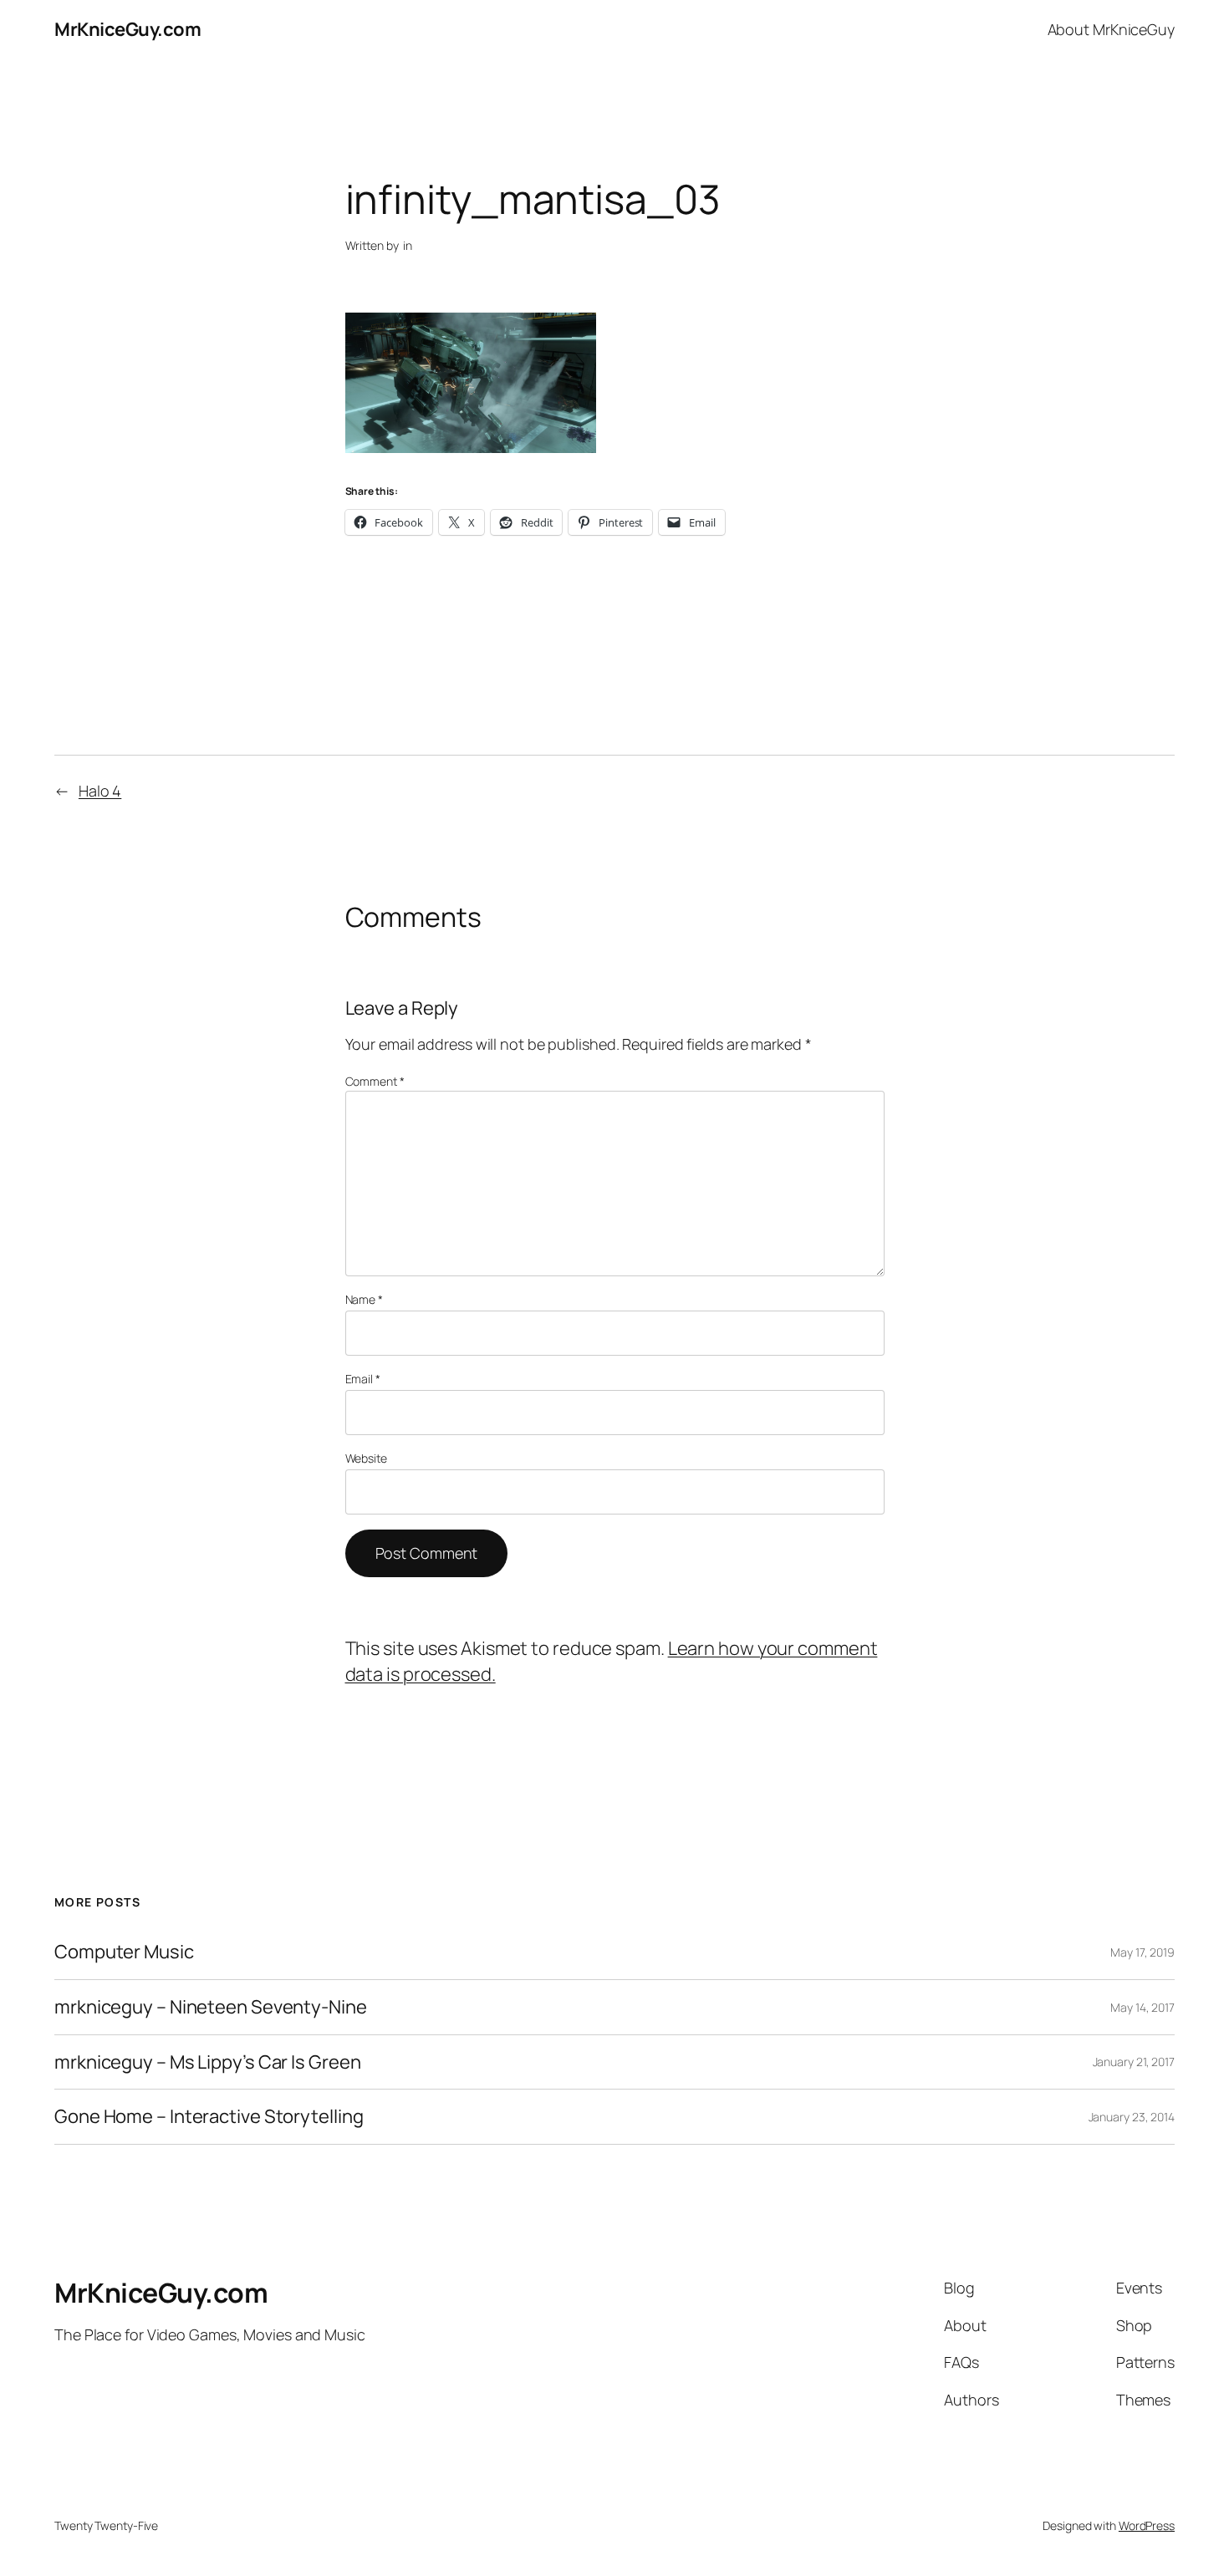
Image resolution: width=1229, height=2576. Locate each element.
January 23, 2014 (1132, 2117)
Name (364, 1299)
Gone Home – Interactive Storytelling (209, 2117)
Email (363, 1379)
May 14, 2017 (1142, 2007)
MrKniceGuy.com (127, 29)
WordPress (1147, 2525)
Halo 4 (100, 791)
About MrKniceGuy (1111, 29)
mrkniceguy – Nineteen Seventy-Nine (211, 2007)
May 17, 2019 (1142, 1952)
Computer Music (124, 1952)
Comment (375, 1081)
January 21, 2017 (1134, 2062)
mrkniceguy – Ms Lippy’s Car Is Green (207, 2062)
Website (366, 1458)
